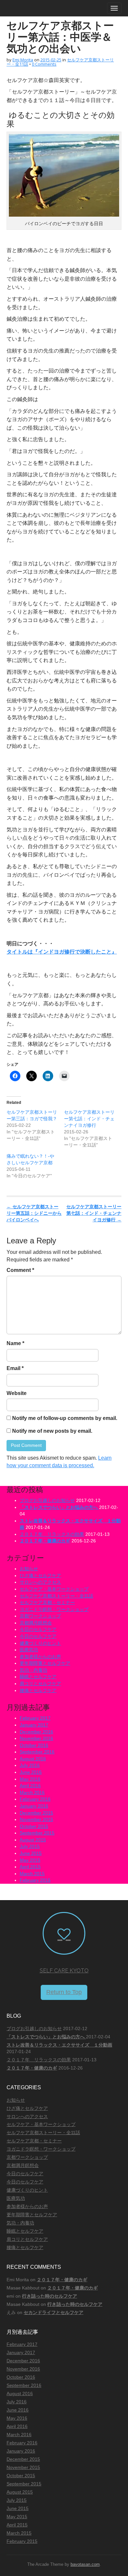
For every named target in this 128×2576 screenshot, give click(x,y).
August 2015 (33, 1840)
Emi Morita (23, 60)
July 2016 (30, 1765)
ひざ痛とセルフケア (40, 1576)
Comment (20, 1270)
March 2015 (32, 1874)
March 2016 (32, 1792)
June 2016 (31, 1772)
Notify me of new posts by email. (52, 1431)
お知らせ (29, 1569)
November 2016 (36, 1738)
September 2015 (37, 1833)
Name (15, 1343)
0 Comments (44, 64)
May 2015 (30, 1860)
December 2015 (36, 1813)
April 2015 (30, 1867)
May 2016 (30, 1779)
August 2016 (33, 1759)
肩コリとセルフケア (40, 1684)
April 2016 (30, 1786)
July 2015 (30, 1846)
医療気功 (29, 1650)
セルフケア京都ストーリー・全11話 (56, 1596)
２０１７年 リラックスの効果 (52, 1534)
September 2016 (37, 1752)
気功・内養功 (33, 1670)
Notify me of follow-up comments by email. (65, 1418)
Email (15, 1368)
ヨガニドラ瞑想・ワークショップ (54, 1609)
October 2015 (34, 1826)
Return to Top (64, 1992)
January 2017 (34, 1725)
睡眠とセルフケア (38, 1677)
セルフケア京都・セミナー (47, 1602)
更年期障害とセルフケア (45, 1663)
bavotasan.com (85, 2564)
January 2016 (34, 1806)
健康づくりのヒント (40, 1643)
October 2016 (34, 1745)
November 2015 (36, 1819)
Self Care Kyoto (64, 1971)
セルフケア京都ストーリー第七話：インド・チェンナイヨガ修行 (89, 1119)
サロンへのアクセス (40, 1582)
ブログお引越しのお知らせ (47, 1500)
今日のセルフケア (38, 1629)
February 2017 (35, 1718)
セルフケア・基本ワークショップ (54, 1589)
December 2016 (36, 1732)
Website (17, 1393)
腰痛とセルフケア (38, 1690)
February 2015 (35, 1880)
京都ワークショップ (40, 1616)
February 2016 (35, 1799)
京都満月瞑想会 (36, 1623)
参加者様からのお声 (40, 1657)
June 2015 (31, 1853)
